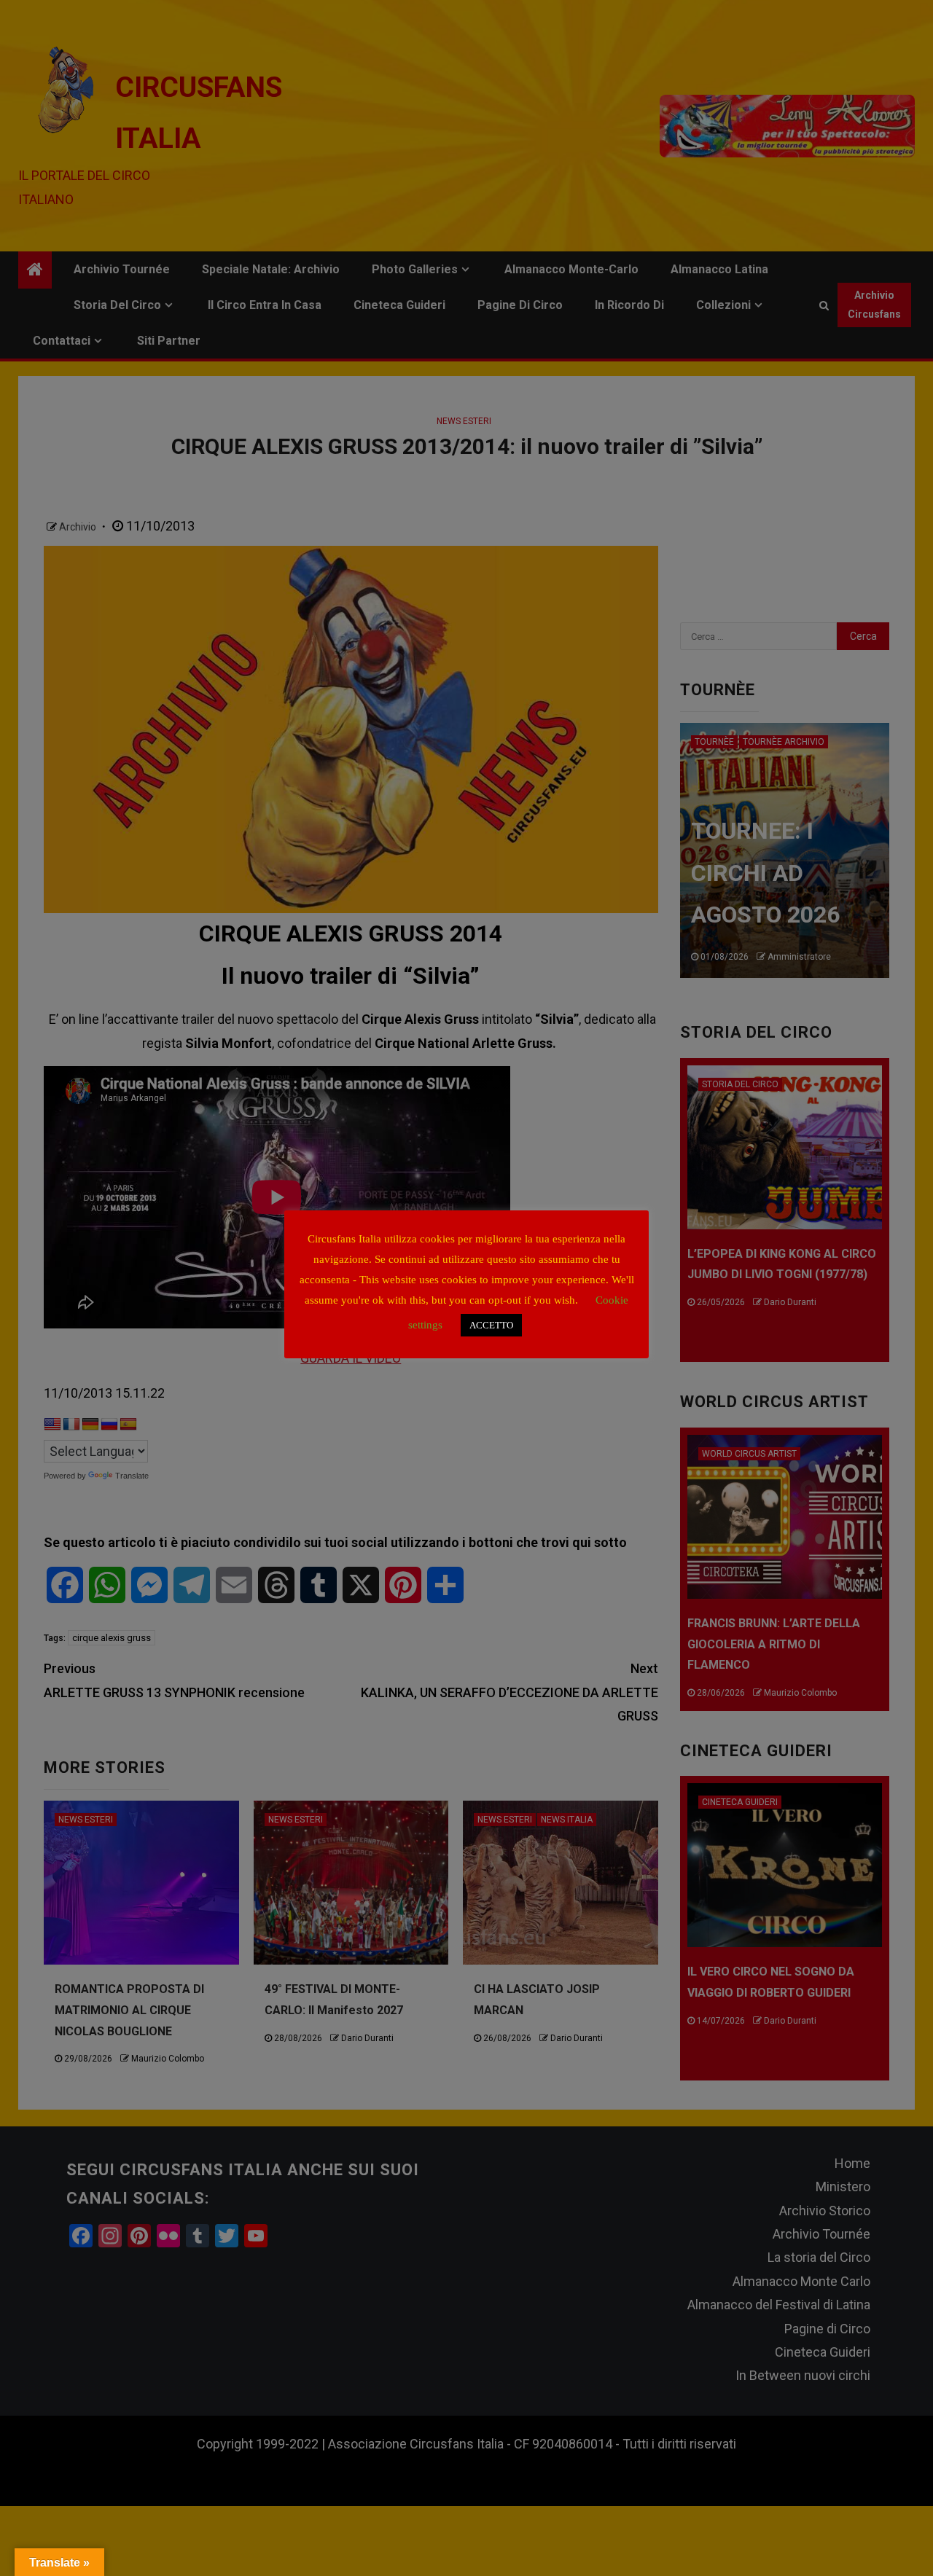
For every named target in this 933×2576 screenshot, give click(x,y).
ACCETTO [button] (491, 1325)
